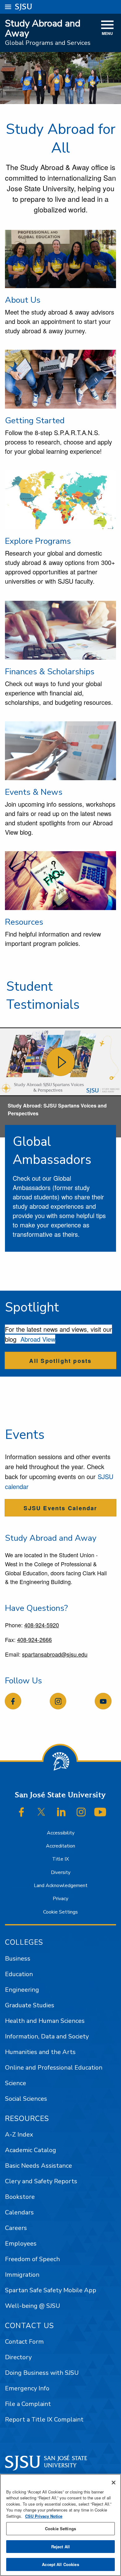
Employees (21, 2244)
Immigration (22, 2275)
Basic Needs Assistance (38, 2166)
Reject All (60, 2547)
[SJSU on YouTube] (100, 1812)
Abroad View (38, 1339)
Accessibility (61, 1833)
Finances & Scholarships (50, 671)
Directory (18, 2357)
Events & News (34, 792)
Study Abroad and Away (43, 28)
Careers (16, 2228)
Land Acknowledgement (61, 1886)
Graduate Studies (30, 2005)
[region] (60, 2525)
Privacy (60, 1899)
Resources (24, 922)
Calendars (19, 2212)
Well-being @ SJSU (33, 2306)
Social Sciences (26, 2099)
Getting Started (35, 420)
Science (16, 2083)
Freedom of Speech (32, 2259)
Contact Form (24, 2342)
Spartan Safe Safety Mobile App (51, 2290)
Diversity (61, 1872)
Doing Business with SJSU (42, 2373)
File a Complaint (28, 2404)
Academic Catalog (31, 2150)
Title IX (60, 1859)
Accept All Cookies (60, 2564)
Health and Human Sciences (45, 2021)
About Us (23, 300)
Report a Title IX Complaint (44, 2419)
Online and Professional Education (54, 2068)
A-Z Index (19, 2135)
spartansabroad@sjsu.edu (55, 1654)
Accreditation (60, 1846)
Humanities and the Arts (40, 2052)
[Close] (114, 2483)
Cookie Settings (60, 1912)
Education (19, 1974)
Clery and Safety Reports (41, 2181)
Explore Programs (38, 541)
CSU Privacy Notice (44, 2516)
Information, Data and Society (47, 2036)
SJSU (24, 7)
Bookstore (20, 2197)
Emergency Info (27, 2388)
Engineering (22, 1990)
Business (18, 1959)
